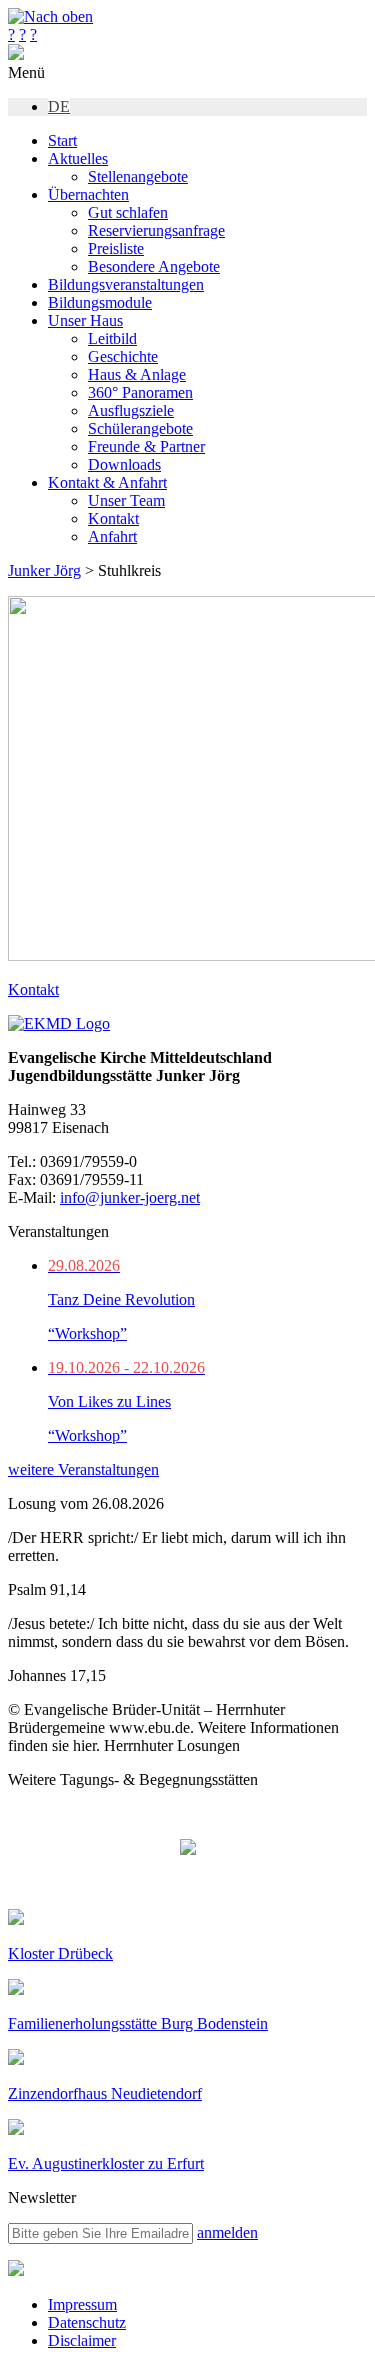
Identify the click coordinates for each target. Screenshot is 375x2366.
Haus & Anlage (137, 374)
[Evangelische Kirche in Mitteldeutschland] (16, 2270)
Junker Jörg (44, 570)
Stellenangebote (138, 176)
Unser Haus (85, 320)
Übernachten (88, 194)
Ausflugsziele (131, 410)
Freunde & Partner (146, 446)
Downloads (124, 464)
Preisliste (116, 248)
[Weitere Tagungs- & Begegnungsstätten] (188, 1849)
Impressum (82, 2304)
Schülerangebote (140, 428)
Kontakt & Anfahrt (107, 482)
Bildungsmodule (100, 302)
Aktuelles (78, 158)
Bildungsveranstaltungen (126, 284)
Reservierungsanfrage (156, 230)
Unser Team (126, 500)
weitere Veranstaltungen (83, 1469)
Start (62, 140)
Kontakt (113, 518)
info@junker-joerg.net (130, 1197)
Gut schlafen (128, 212)
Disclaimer (82, 2340)
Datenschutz (87, 2322)
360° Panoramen (140, 392)
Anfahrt (112, 536)
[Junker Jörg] (16, 54)
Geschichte (123, 356)
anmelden (227, 2232)
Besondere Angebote (154, 266)
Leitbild (112, 338)
